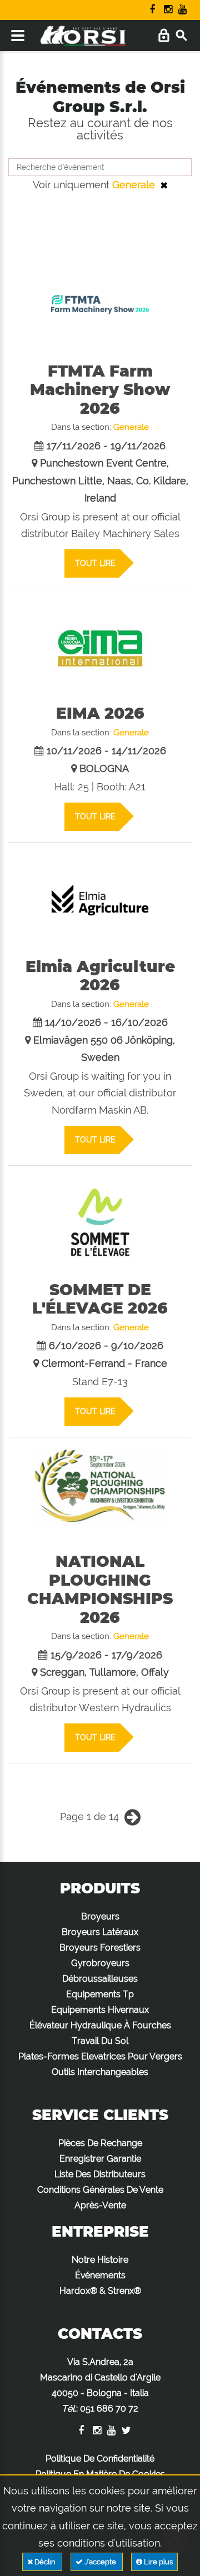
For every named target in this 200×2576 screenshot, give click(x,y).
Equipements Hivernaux (100, 2010)
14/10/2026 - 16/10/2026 (106, 1022)
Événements (100, 2275)
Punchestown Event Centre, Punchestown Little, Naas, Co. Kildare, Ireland (100, 480)
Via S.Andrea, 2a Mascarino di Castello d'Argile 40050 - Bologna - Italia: (100, 2385)
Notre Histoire (100, 2260)
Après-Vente (100, 2205)
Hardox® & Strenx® (100, 2291)
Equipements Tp (100, 1994)
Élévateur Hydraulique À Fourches (100, 2025)
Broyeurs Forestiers (100, 1948)
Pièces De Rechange (100, 2143)
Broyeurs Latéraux (100, 1932)
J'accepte (100, 2562)
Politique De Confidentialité (100, 2459)
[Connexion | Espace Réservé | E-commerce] (164, 36)
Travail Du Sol (100, 2041)
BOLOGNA (104, 768)
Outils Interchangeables (100, 2072)
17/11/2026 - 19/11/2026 (106, 446)
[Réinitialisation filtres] (164, 185)
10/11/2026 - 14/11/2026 (106, 751)
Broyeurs (100, 1916)
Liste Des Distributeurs (100, 2174)
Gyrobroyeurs (100, 1963)
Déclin (45, 2562)
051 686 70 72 (109, 2409)
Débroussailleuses (100, 1979)
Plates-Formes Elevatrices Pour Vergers (100, 2056)
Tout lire (95, 563)
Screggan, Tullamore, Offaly (104, 1672)
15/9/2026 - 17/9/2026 (106, 1655)
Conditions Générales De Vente (100, 2190)
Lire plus (157, 2562)
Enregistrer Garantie (100, 2159)
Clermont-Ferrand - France (104, 1363)
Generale (134, 185)
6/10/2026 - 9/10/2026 (106, 1345)
